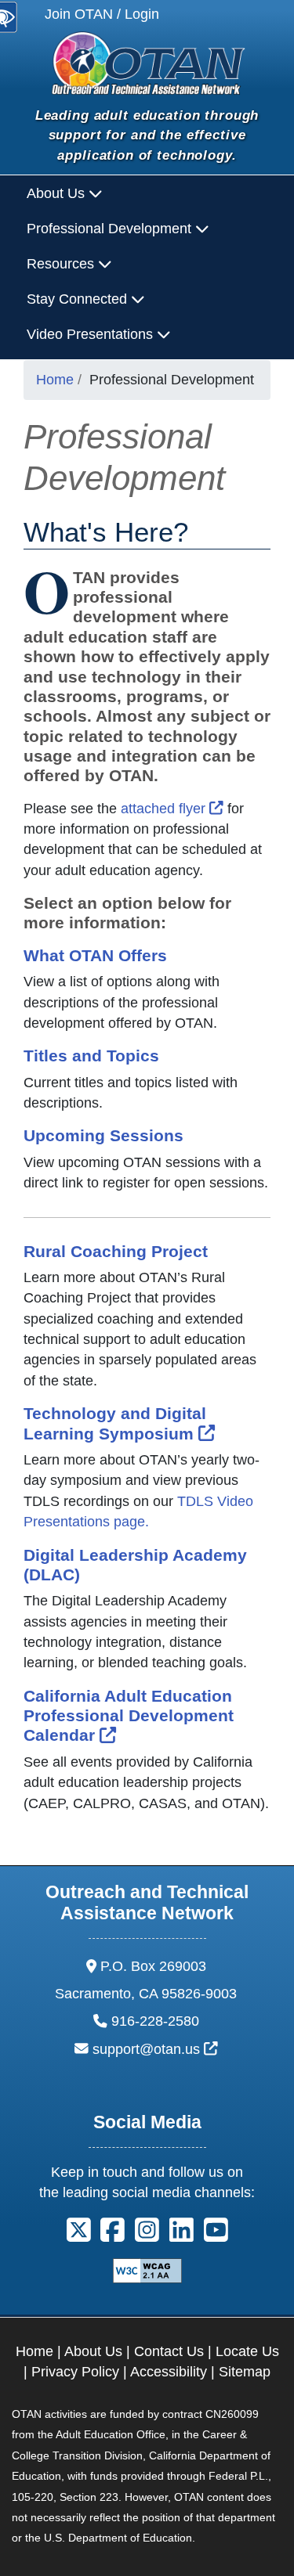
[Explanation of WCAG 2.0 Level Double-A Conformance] (147, 2269)
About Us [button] (58, 193)
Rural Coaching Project (116, 1251)
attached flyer (172, 809)
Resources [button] (62, 264)
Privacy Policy (75, 2372)
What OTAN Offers (95, 955)
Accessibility (169, 2372)
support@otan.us (155, 2049)
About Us (93, 2351)
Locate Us (247, 2351)
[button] (79, 2235)
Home (55, 380)
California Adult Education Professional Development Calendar (129, 1716)
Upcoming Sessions (103, 1135)
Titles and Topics (91, 1056)
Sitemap (245, 2372)
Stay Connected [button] (79, 299)
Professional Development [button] (111, 229)
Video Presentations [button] (92, 334)
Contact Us (169, 2351)
